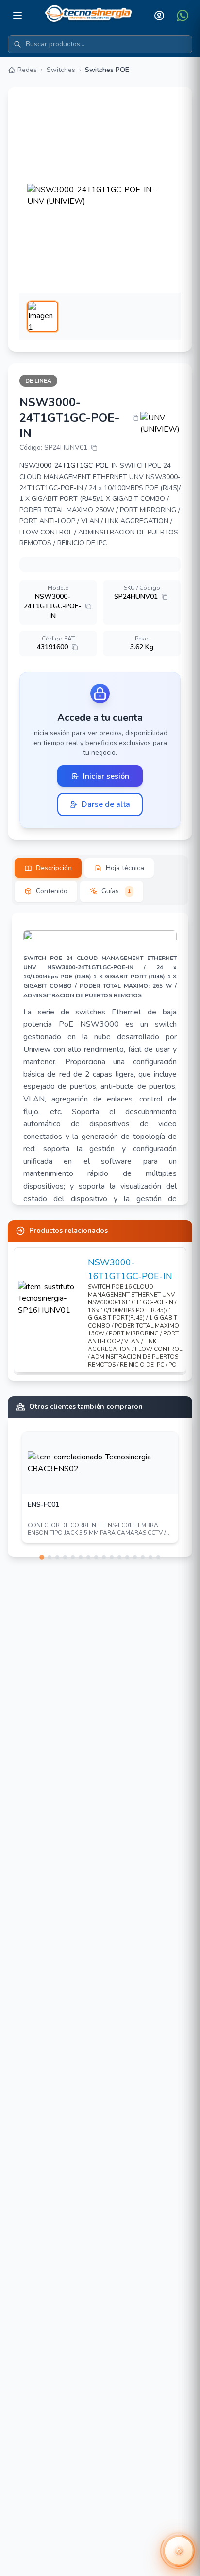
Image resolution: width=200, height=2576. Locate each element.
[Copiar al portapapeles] (135, 418)
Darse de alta (106, 804)
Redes (27, 70)
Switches (61, 70)
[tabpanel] (100, 1059)
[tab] (48, 868)
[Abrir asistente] (179, 2551)
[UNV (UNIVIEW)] (160, 424)
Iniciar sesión (106, 776)
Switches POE (107, 70)
